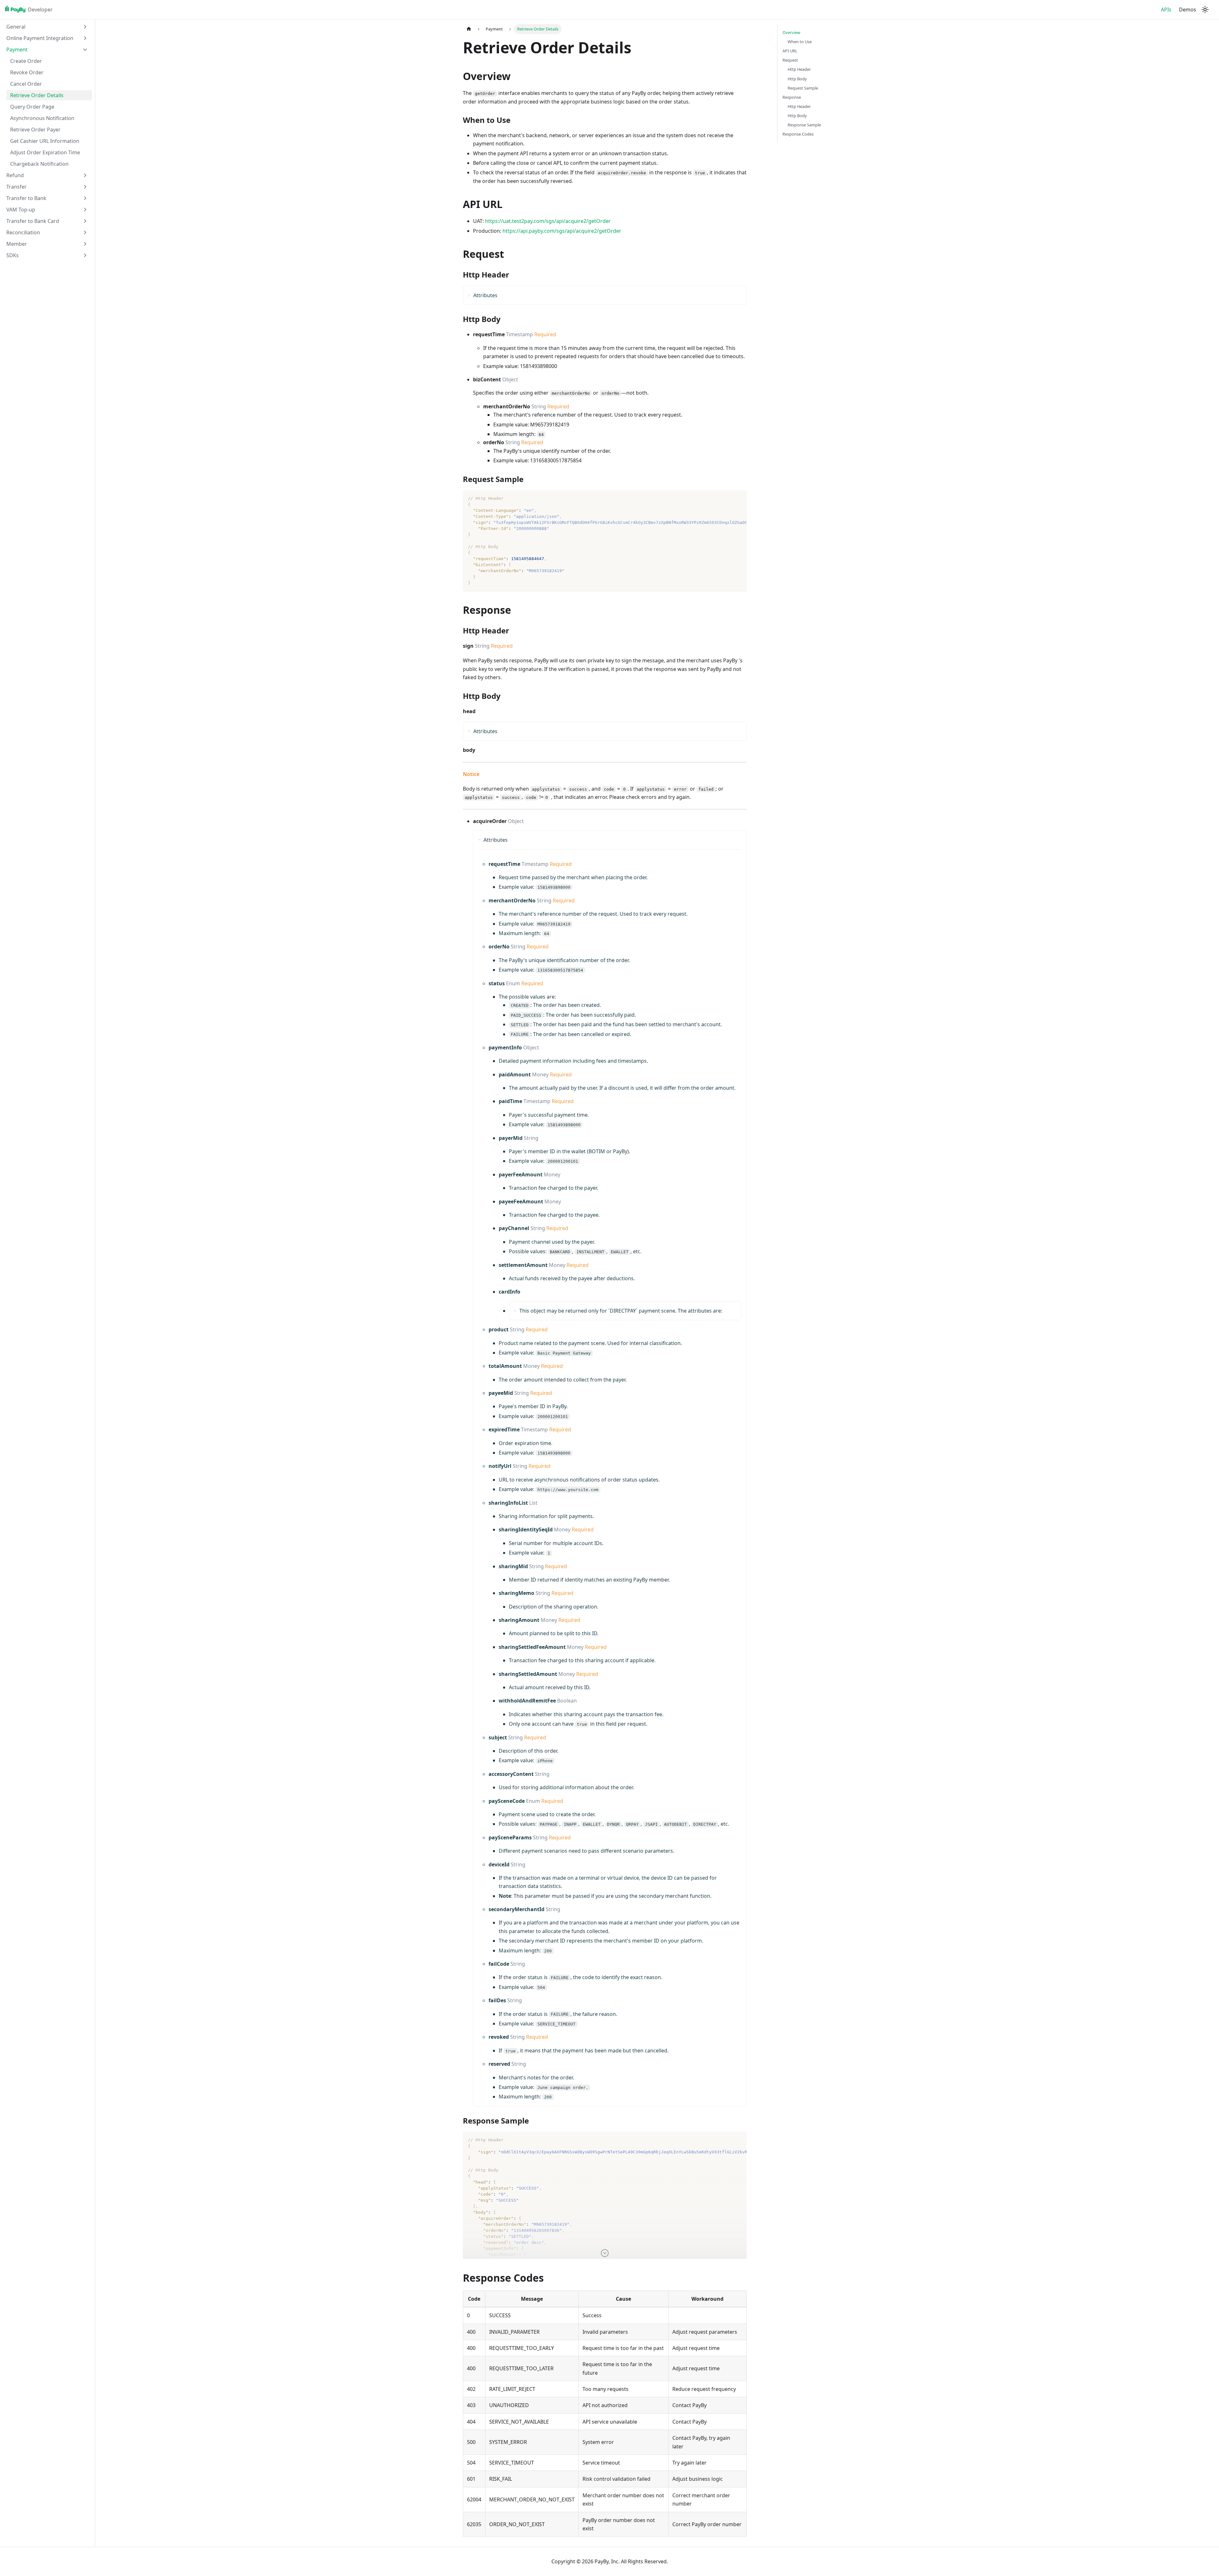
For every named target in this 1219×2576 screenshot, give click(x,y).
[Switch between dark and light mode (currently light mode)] (1205, 10)
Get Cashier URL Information (45, 141)
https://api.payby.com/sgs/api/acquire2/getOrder (562, 231)
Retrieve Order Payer (35, 130)
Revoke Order (27, 72)
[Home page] (469, 29)
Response (792, 97)
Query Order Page (32, 107)
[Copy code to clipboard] (739, 498)
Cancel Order (26, 84)
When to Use (800, 42)
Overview (791, 32)
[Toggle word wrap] (727, 498)
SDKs (13, 255)
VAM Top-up (21, 210)
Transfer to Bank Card (33, 221)
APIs (1166, 10)
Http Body (797, 79)
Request (790, 60)
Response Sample (804, 125)
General (16, 27)
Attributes (485, 295)
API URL (790, 51)
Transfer (17, 187)
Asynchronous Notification (42, 118)
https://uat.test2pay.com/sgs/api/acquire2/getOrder (548, 221)
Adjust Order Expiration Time (45, 152)
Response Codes (798, 134)
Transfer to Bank (26, 198)
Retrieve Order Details (37, 95)
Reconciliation (23, 232)
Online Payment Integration (40, 38)
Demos (1188, 10)
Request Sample (803, 88)
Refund (15, 175)
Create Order (26, 61)
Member (17, 244)
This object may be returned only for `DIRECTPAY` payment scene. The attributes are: (621, 1311)
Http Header (799, 69)
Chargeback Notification (39, 164)
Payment (17, 50)
